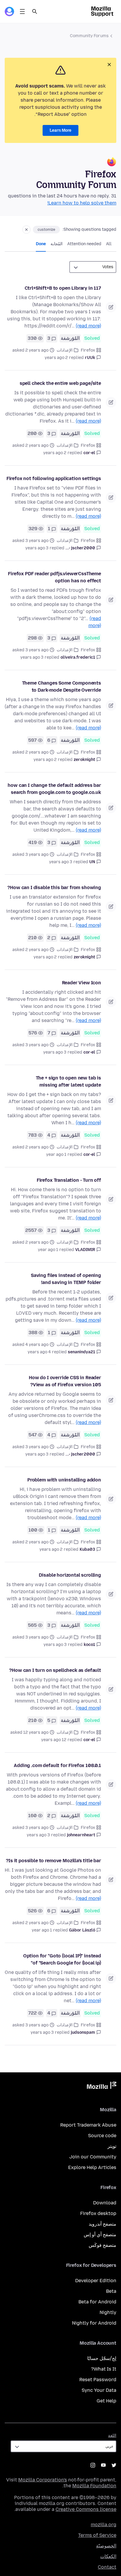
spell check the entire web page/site (60, 383)
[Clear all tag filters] (26, 230)
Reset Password (98, 2380)
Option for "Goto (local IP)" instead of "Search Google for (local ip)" (62, 1959)
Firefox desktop (98, 2213)
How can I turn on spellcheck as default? (55, 1670)
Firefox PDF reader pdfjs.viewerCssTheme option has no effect (54, 577)
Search (35, 11)
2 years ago (56, 358)
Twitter (114, 2465)
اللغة (112, 2436)
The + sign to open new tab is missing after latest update (68, 1081)
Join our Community (93, 2157)
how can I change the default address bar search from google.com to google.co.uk (54, 789)
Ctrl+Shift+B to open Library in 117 (63, 288)
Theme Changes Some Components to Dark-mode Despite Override (62, 687)
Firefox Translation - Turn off (69, 1180)
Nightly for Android (94, 2323)
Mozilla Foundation (94, 2486)
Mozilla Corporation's (43, 2480)
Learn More (60, 130)
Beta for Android (97, 2302)
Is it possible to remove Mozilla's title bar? (53, 1861)
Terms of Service (97, 2535)
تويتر (112, 2146)
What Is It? (104, 2369)
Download (105, 2203)
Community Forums (89, 36)
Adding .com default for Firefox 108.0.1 (57, 1765)
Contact (107, 2567)
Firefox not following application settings (54, 478)
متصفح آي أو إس (100, 2235)
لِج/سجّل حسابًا (102, 2358)
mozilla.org (104, 2525)
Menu (22, 11)
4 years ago (39, 1352)
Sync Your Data (99, 2390)
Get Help (106, 2401)
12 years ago (54, 1740)
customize (46, 230)
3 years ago (37, 548)
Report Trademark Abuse (88, 2125)
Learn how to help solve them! (82, 203)
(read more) (88, 326)
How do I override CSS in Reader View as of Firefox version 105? (65, 1381)
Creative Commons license (86, 2509)
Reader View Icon (81, 983)
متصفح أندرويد (102, 2224)
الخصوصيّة (106, 2546)
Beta (111, 2291)
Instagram (93, 2465)
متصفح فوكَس (102, 2245)
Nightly (108, 2312)
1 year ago (56, 1154)
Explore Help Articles (92, 2167)
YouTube (103, 2465)
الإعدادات (65, 350)
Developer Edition (96, 2281)
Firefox (88, 350)
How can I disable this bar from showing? (54, 887)
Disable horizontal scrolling (70, 1575)
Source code (102, 2136)
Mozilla (102, 2086)
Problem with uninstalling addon (64, 1480)
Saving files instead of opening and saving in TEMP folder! (66, 1279)
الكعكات (108, 2556)
